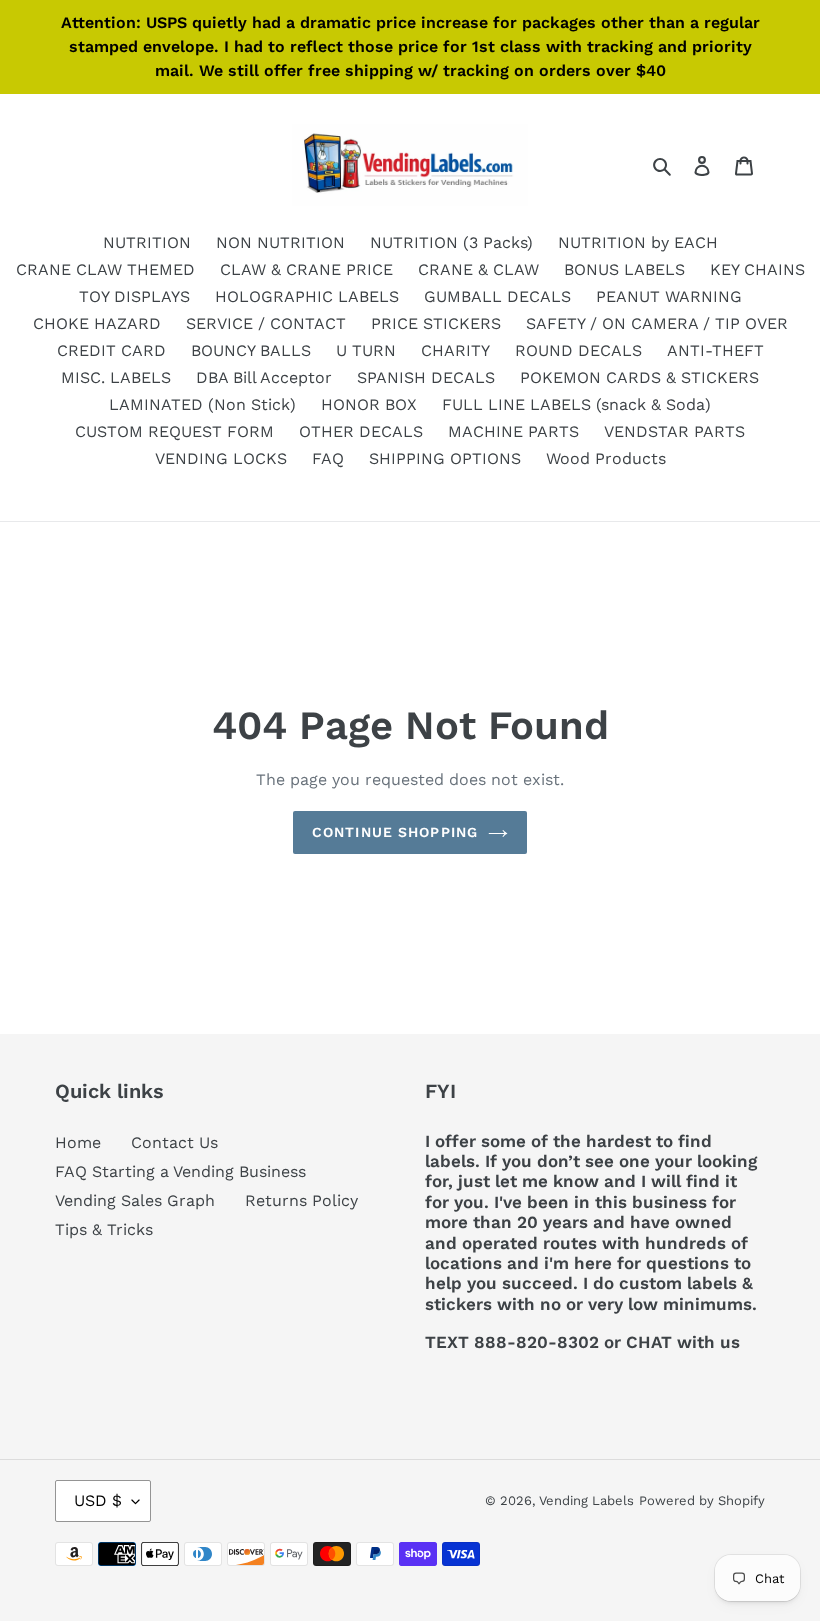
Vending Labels (586, 1500)
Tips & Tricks (104, 1229)
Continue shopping (395, 832)
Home (78, 1142)
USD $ (98, 1500)
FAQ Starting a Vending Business (180, 1171)
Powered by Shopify (702, 1500)
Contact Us (174, 1142)
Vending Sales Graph (135, 1200)
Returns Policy (301, 1200)
